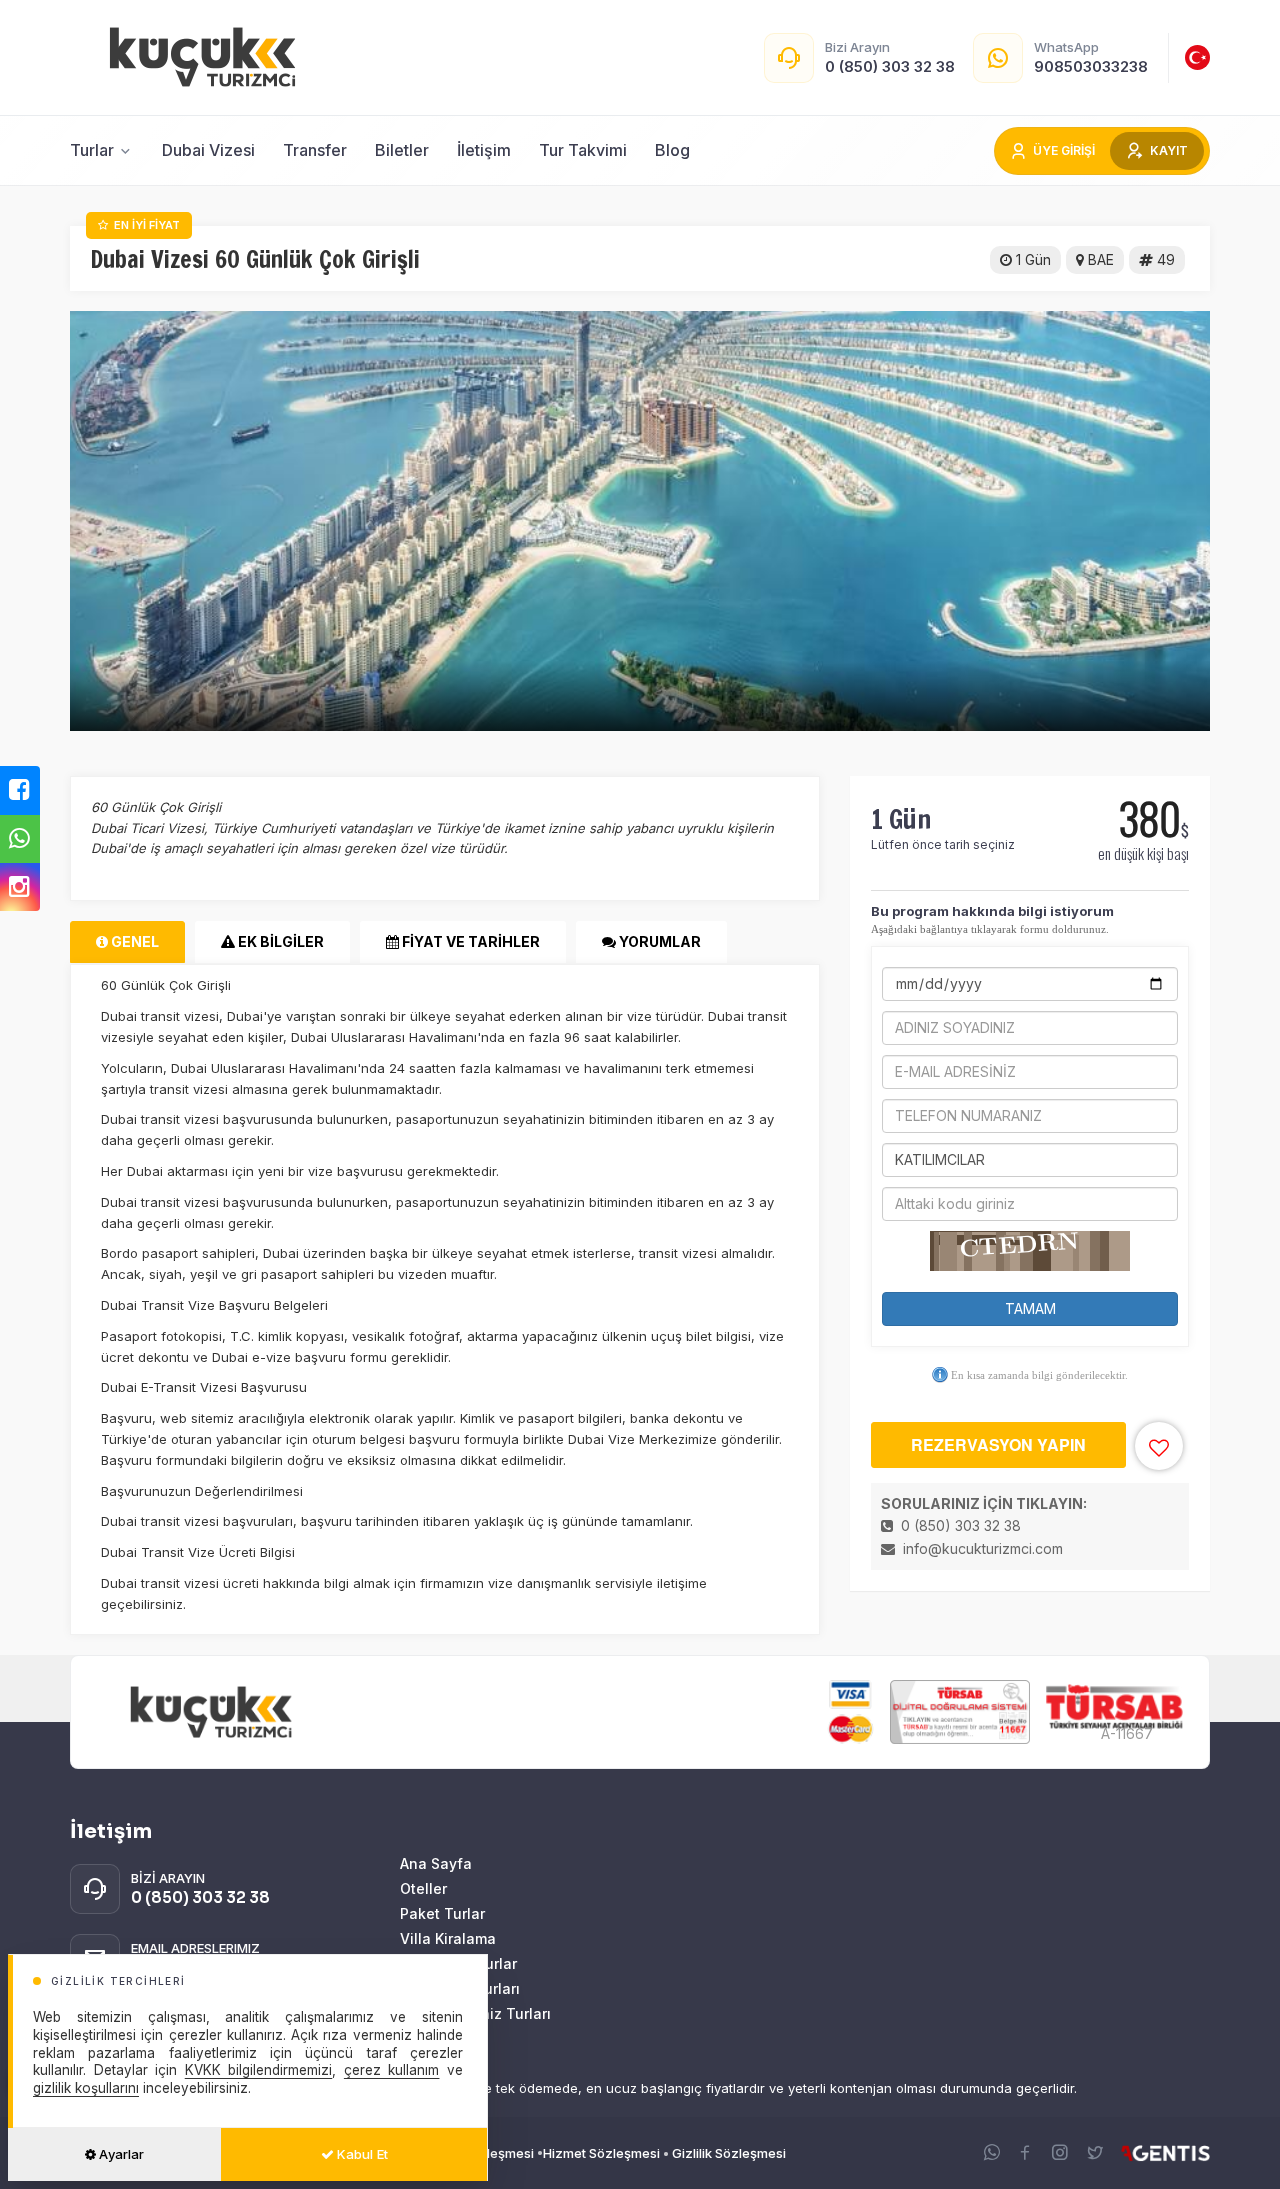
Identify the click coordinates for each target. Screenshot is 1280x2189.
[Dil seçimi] (1197, 57)
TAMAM (1030, 1308)
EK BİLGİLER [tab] (279, 941)
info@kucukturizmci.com (983, 1548)
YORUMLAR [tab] (658, 941)
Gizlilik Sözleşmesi (729, 2153)
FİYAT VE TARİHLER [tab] (469, 941)
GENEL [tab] (133, 941)
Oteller (423, 1888)
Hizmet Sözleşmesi (601, 2153)
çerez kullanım (392, 2070)
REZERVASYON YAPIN (998, 1444)
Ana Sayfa (436, 1863)
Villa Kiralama (448, 1938)
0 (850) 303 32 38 (959, 1525)
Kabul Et (361, 2154)
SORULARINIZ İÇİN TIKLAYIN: (984, 1503)
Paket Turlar (442, 1913)
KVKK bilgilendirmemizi (259, 2070)
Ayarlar (120, 2154)
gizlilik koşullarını (86, 2088)
